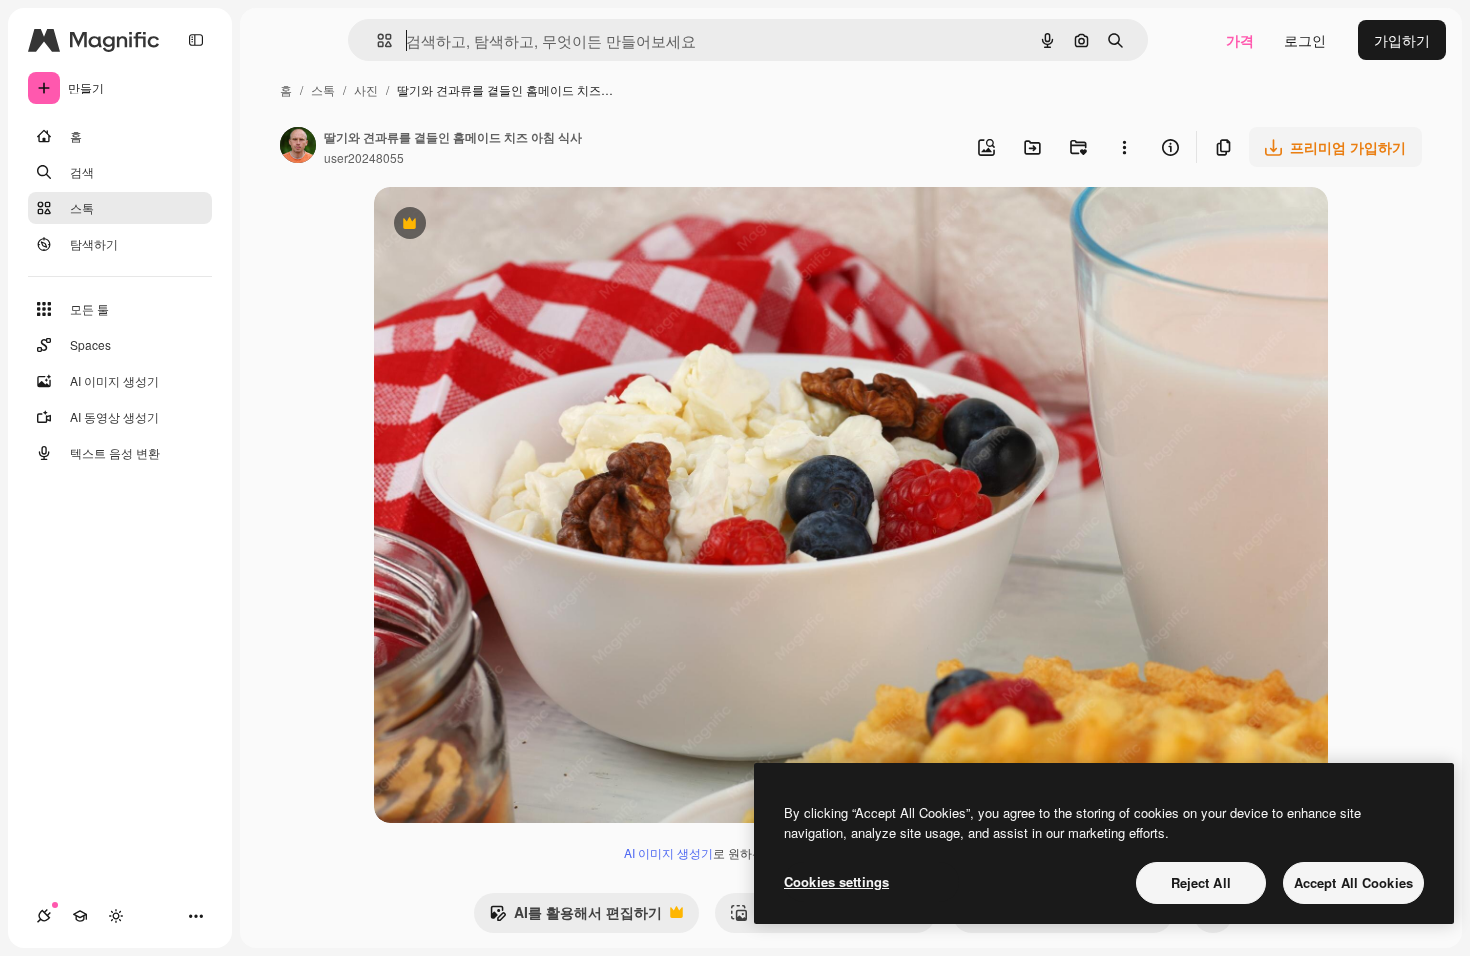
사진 (366, 89)
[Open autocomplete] (376, 40)
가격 (1240, 40)
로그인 (1305, 40)
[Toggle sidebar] (196, 40)
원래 (489, 225)
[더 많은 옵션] (1124, 147)
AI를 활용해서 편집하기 (575, 917)
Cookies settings (836, 881)
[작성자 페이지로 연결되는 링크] (298, 147)
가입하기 (1402, 40)
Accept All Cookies (1353, 882)
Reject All (1201, 882)
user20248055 (364, 157)
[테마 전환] (116, 916)
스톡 (323, 89)
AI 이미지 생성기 (668, 852)
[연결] (44, 916)
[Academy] (80, 916)
